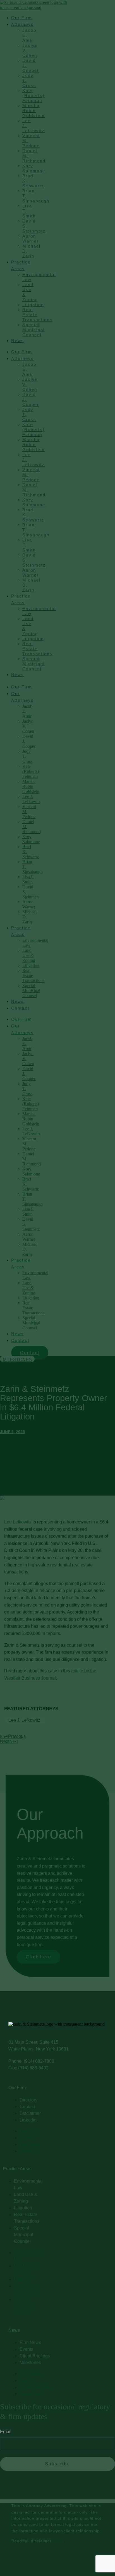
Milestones (17, 1360)
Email (6, 2432)
